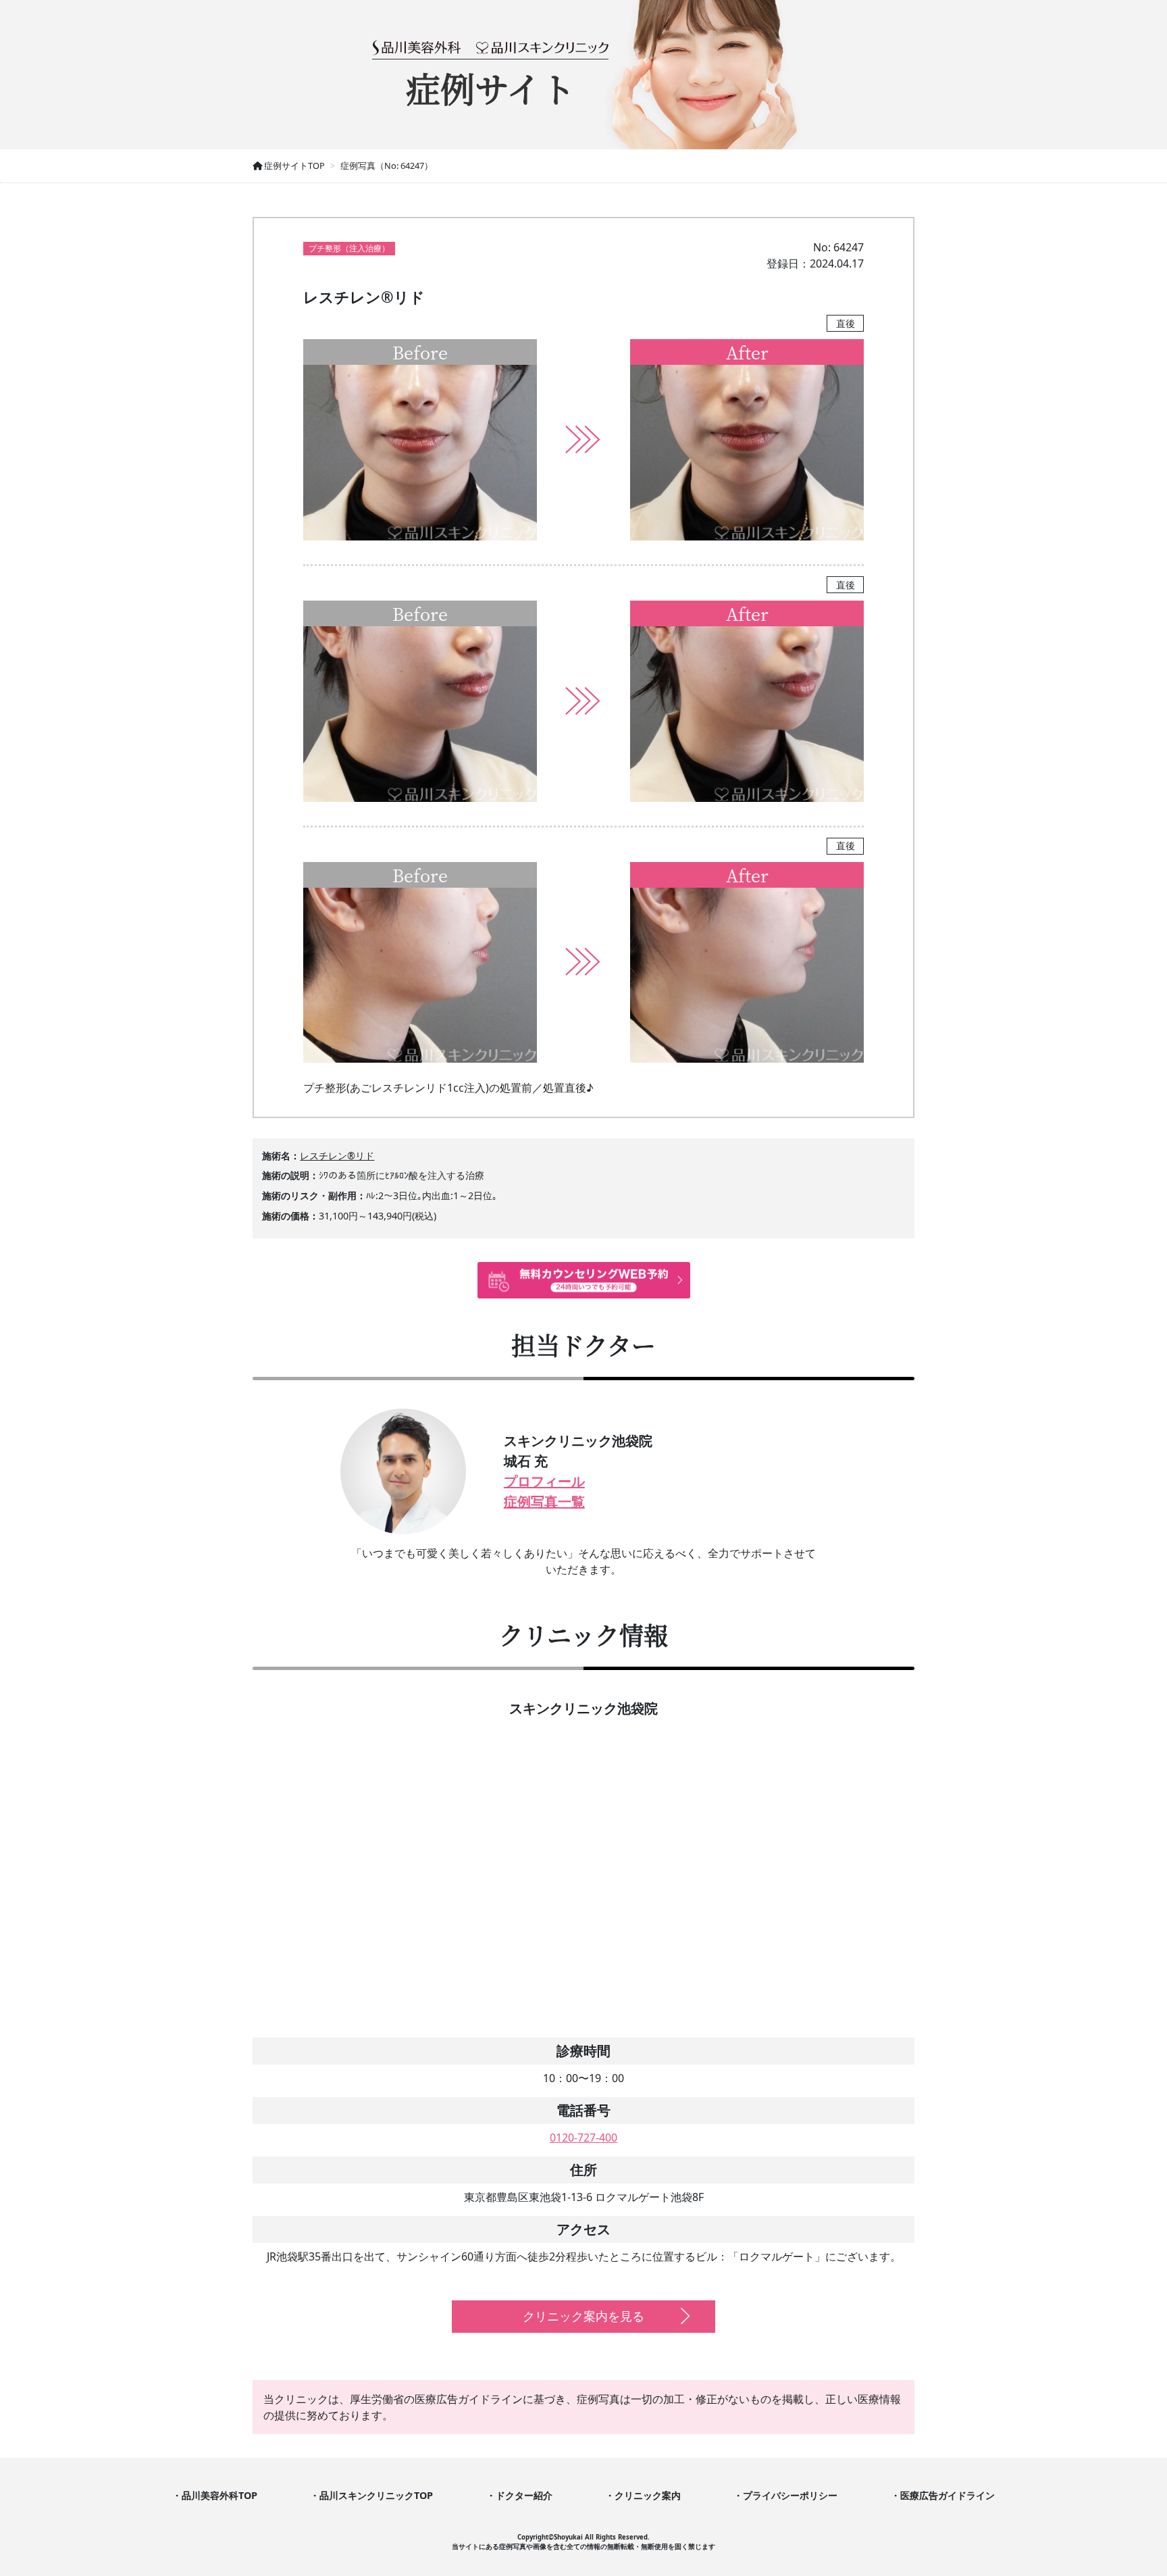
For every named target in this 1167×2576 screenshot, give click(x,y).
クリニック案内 (648, 2495)
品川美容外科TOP (219, 2495)
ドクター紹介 (524, 2495)
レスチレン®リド (337, 1156)
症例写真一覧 (544, 1501)
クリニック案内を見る (583, 2316)
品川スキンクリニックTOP (376, 2495)
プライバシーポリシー (790, 2495)
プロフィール (544, 1481)
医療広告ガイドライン (948, 2495)
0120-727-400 (583, 2138)
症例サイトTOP (293, 166)
